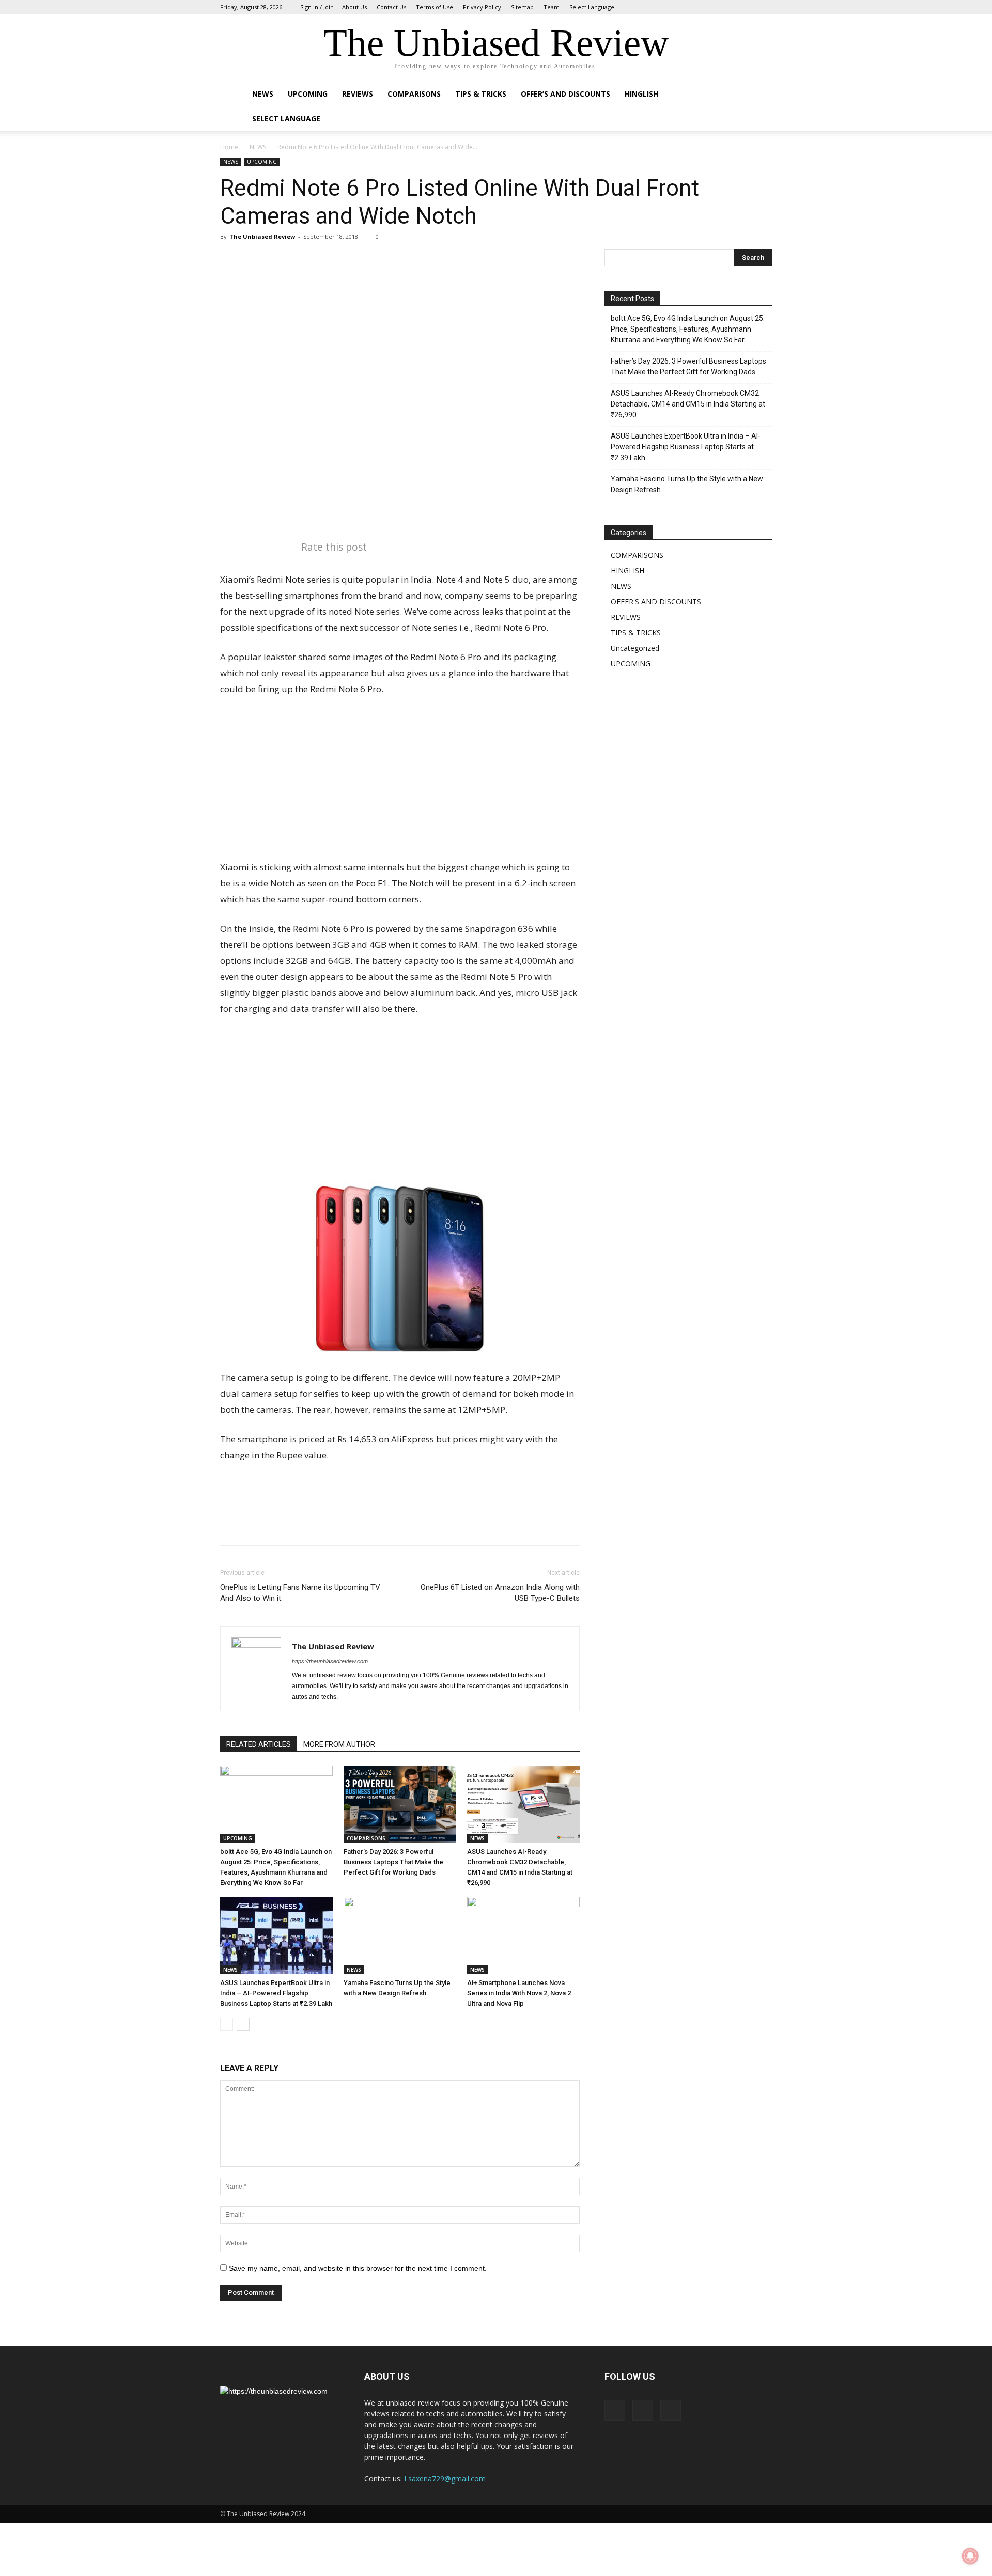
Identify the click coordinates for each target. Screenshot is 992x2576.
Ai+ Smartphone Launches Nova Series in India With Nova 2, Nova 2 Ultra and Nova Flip (519, 1993)
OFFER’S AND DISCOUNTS (565, 94)
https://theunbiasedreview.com (330, 1661)
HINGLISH (641, 94)
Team (552, 7)
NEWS (263, 94)
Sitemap (522, 7)
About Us (354, 7)
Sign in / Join (317, 7)
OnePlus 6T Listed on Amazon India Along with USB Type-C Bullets (500, 1593)
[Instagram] (747, 7)
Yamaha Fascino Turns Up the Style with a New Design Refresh (687, 484)
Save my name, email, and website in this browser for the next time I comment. (358, 2268)
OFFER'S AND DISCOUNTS (656, 602)
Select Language (592, 7)
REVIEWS (358, 94)
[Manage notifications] (970, 2556)
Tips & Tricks (481, 94)
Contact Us (391, 7)
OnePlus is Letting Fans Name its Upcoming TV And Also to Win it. (300, 1593)
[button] (760, 95)
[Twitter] (764, 7)
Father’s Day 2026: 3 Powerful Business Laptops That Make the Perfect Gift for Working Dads (393, 1862)
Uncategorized (635, 648)
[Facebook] (730, 7)
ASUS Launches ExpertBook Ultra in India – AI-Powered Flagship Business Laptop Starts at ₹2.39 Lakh (276, 1993)
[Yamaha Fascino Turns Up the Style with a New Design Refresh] (400, 1935)
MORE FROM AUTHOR (339, 1744)
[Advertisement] (400, 783)
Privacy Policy (482, 7)
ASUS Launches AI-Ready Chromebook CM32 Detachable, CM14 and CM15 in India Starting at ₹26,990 (688, 404)
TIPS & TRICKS (636, 633)
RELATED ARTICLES (259, 1744)
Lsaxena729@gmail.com (445, 2479)
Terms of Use (435, 7)
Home (229, 147)
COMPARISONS (414, 94)
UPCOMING (308, 94)
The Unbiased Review (262, 236)
